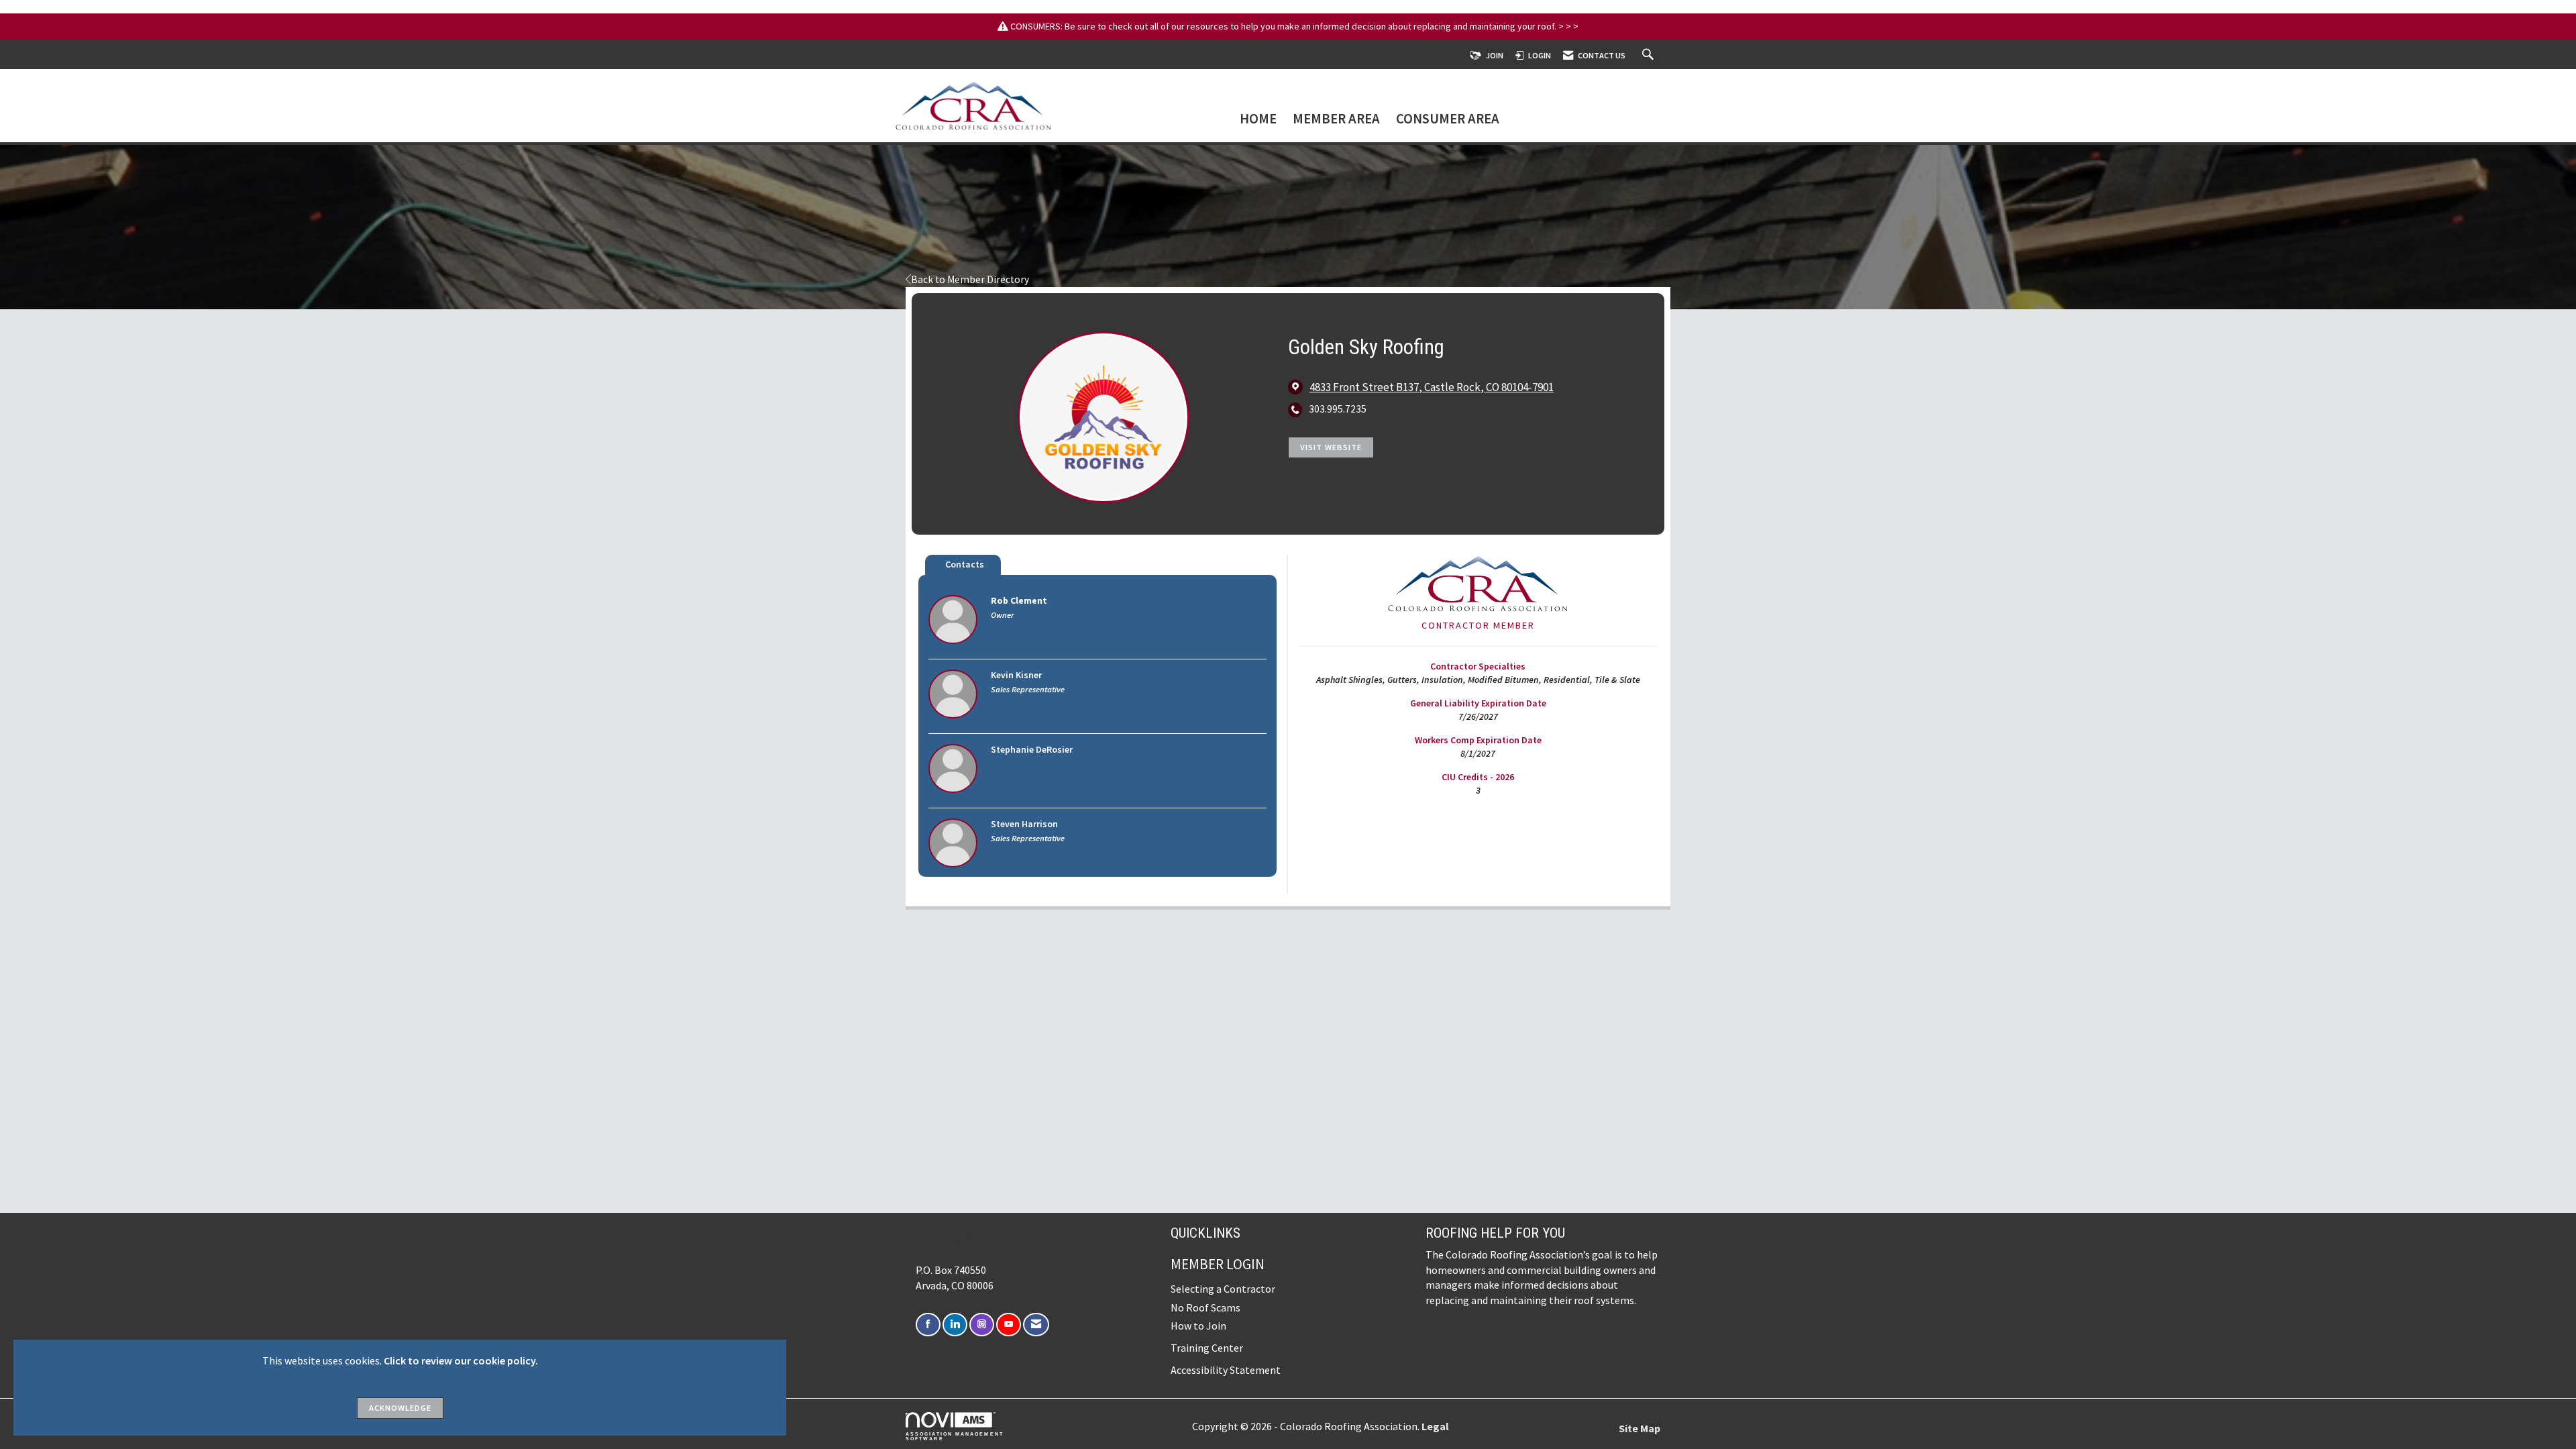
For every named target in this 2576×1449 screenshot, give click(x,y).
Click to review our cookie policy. (461, 1360)
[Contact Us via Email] (1036, 1325)
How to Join (1198, 1326)
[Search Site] (1650, 55)
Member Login (1218, 1264)
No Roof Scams (1205, 1307)
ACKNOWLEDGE (400, 1408)
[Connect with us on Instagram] (982, 1325)
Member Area (1336, 120)
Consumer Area (1448, 120)
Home (1258, 120)
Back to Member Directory (970, 279)
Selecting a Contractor (1223, 1289)
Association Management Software (955, 1436)
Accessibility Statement (1226, 1370)
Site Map (1640, 1428)
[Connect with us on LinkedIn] (955, 1325)
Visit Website (1331, 447)
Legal (1435, 1426)
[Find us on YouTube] (1009, 1325)
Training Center (1207, 1348)
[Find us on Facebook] (928, 1325)
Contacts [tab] (965, 564)
